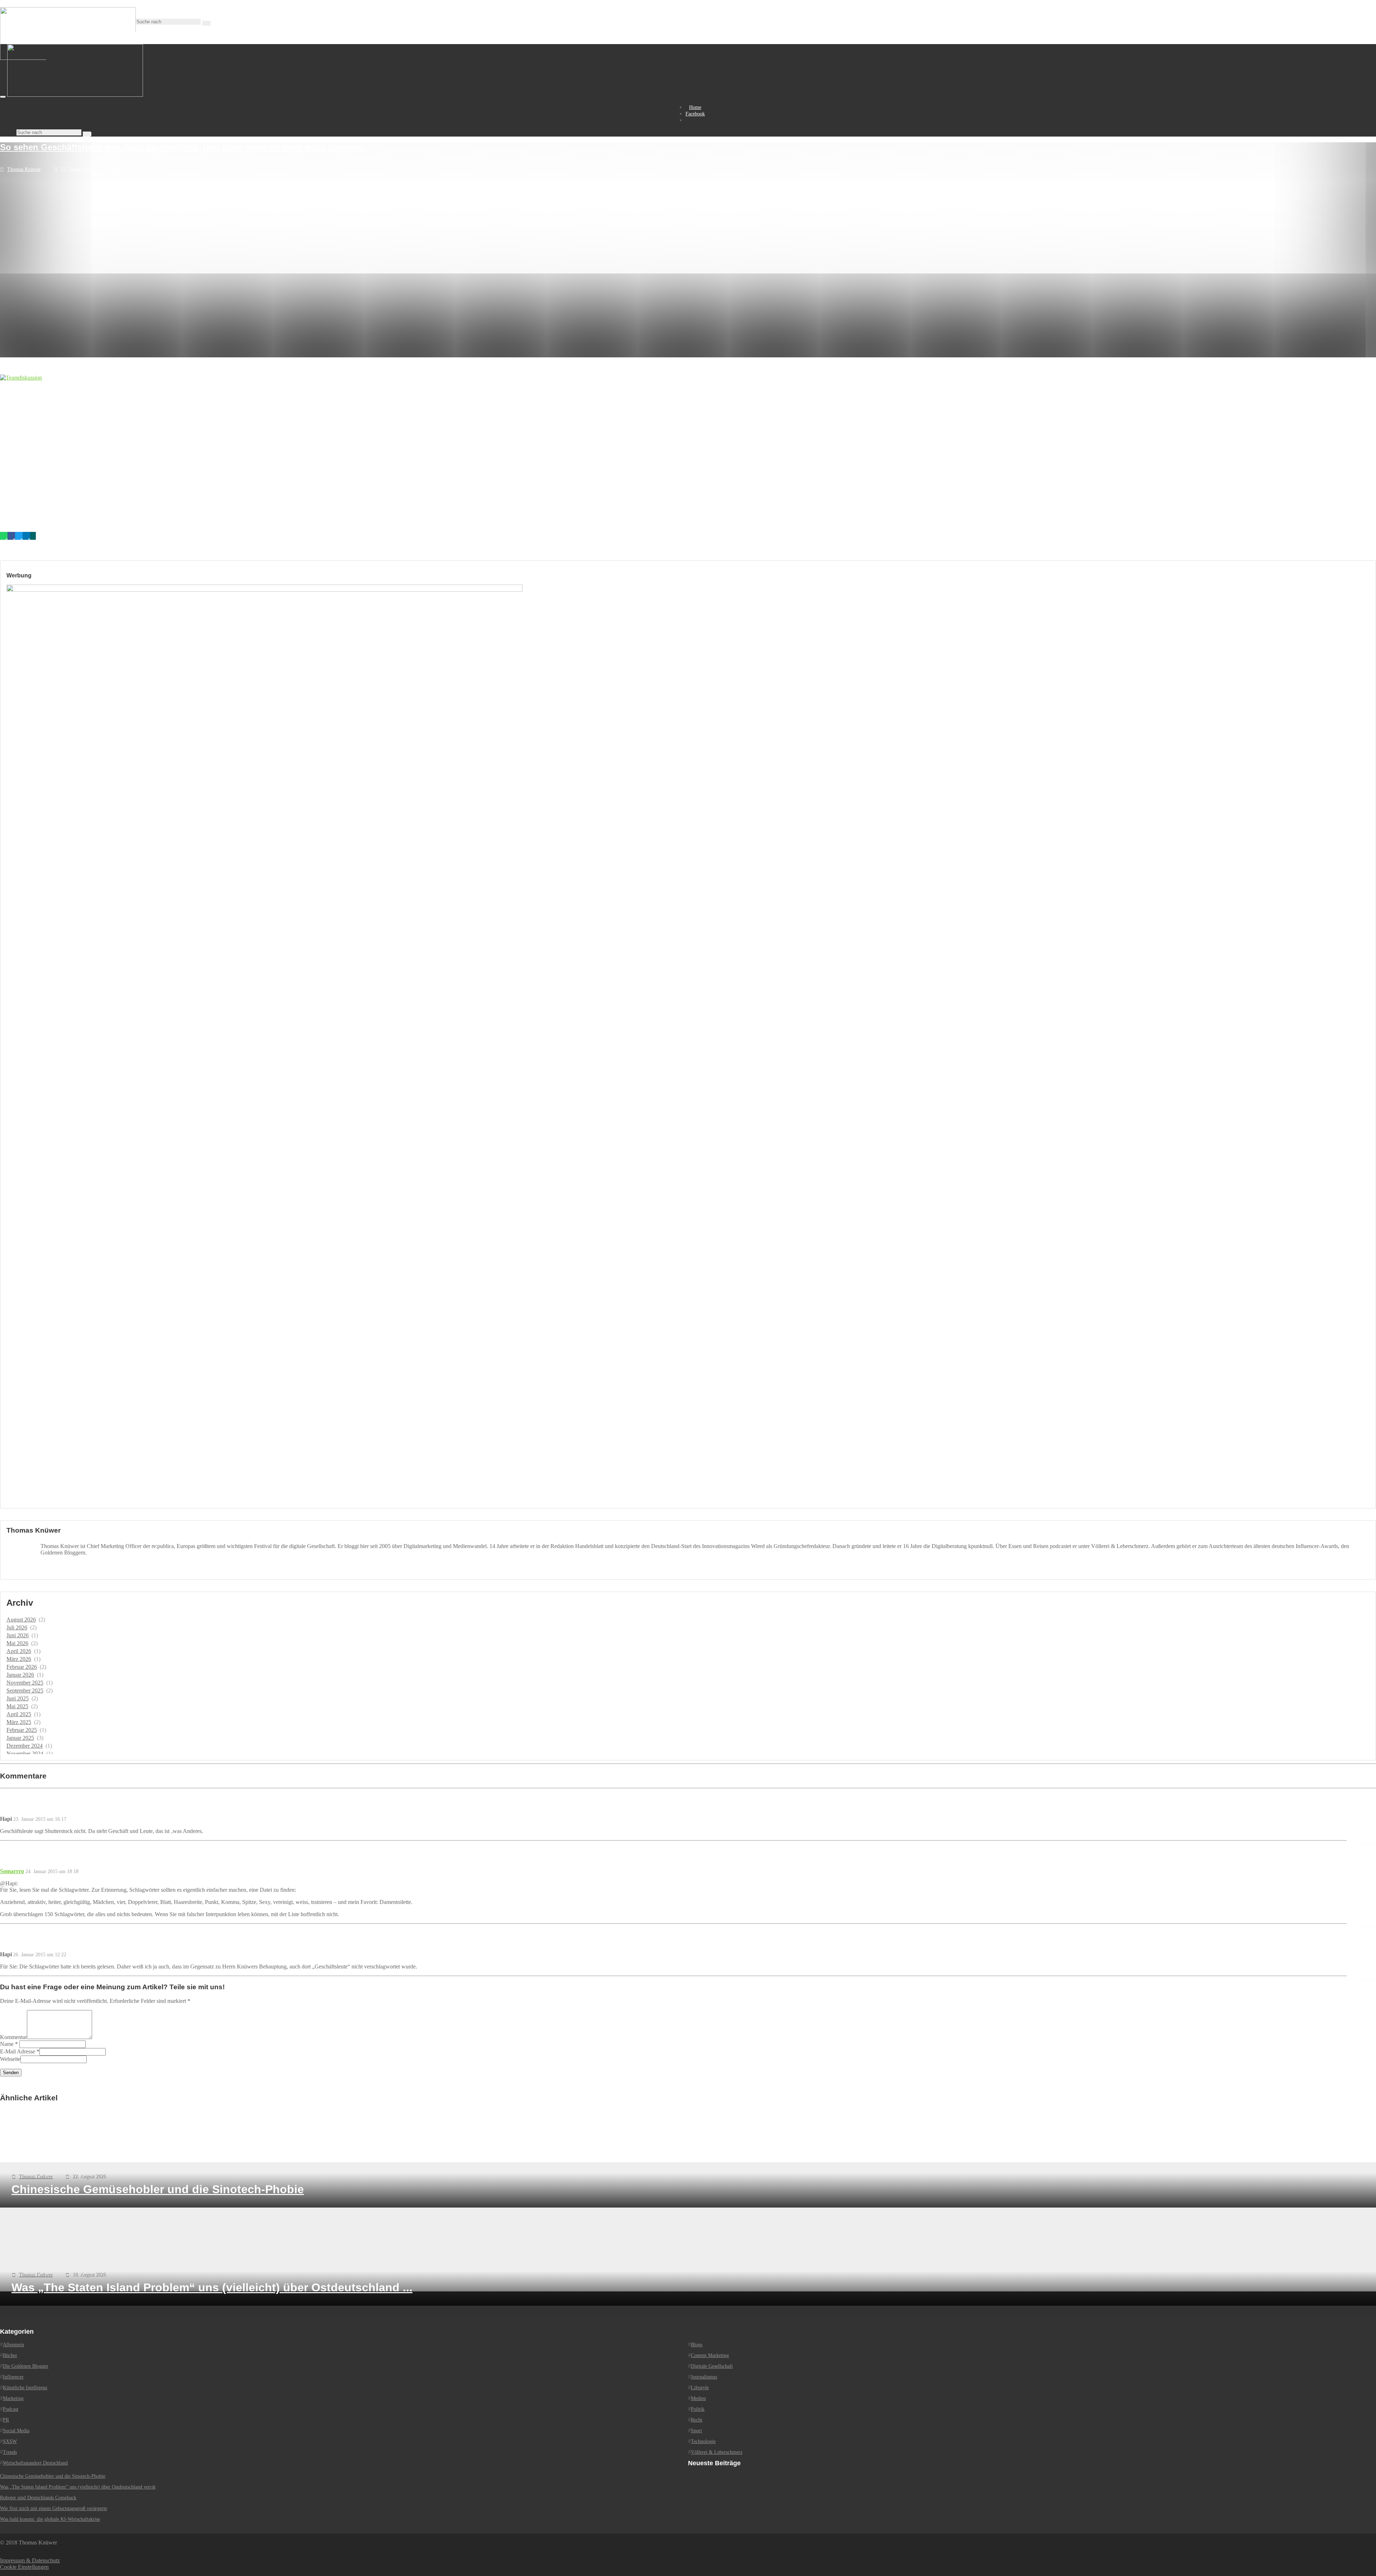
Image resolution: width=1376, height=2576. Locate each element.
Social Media (16, 2431)
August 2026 (21, 1620)
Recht (697, 2420)
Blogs (697, 2345)
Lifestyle (700, 2388)
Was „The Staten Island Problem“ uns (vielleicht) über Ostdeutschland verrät (78, 2487)
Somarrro (12, 1871)
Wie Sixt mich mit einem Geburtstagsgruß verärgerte (54, 2508)
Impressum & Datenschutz (30, 2560)
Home (695, 107)
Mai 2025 (17, 1706)
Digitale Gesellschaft (712, 2366)
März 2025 (19, 1722)
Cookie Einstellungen (24, 2567)
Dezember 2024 (25, 1746)
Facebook (695, 114)
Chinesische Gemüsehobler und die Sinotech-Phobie (53, 2476)
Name (7, 2044)
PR (6, 2420)
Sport (696, 2431)
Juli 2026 (17, 1627)
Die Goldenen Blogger (26, 2366)
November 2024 (25, 1754)
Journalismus (704, 2377)
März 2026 (19, 1659)
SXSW (10, 2441)
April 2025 (19, 1714)
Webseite (10, 2059)
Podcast (11, 2409)
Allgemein (119, 169)
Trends (10, 2452)
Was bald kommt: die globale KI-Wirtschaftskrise (50, 2519)
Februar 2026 (22, 1667)
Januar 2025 (20, 1738)
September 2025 (25, 1691)
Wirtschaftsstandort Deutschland (35, 2463)
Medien (698, 2398)
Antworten (1365, 1843)
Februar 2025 (22, 1730)
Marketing (13, 2398)
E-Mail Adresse (18, 2051)
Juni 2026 (18, 1635)
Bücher (10, 2355)
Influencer (13, 2377)
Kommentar (13, 2037)
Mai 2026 (17, 1643)
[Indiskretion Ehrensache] (75, 95)
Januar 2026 (20, 1675)
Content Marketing (710, 2355)
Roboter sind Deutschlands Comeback (38, 2498)
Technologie (703, 2441)
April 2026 (19, 1651)
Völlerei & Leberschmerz (717, 2452)
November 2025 (25, 1683)
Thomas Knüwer (24, 169)
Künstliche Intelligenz (25, 2388)
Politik (698, 2409)
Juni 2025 (18, 1698)
